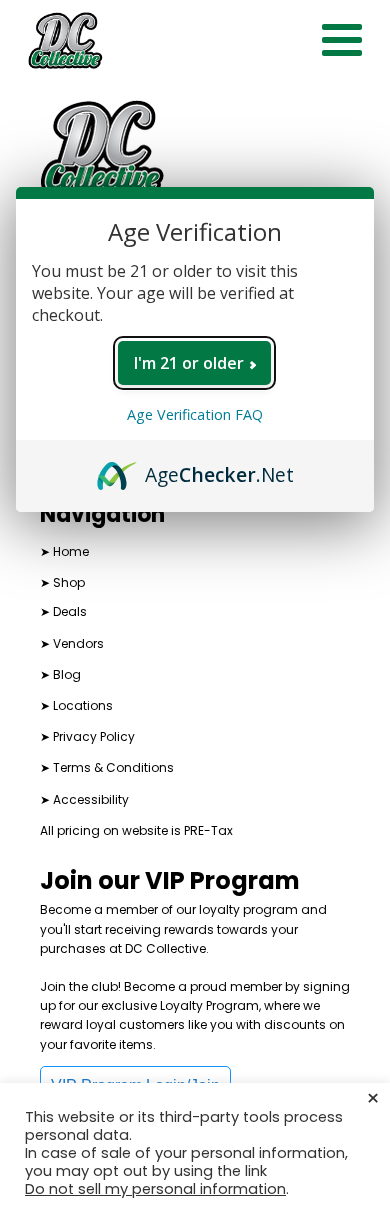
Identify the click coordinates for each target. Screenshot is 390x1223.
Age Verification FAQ (195, 414)
